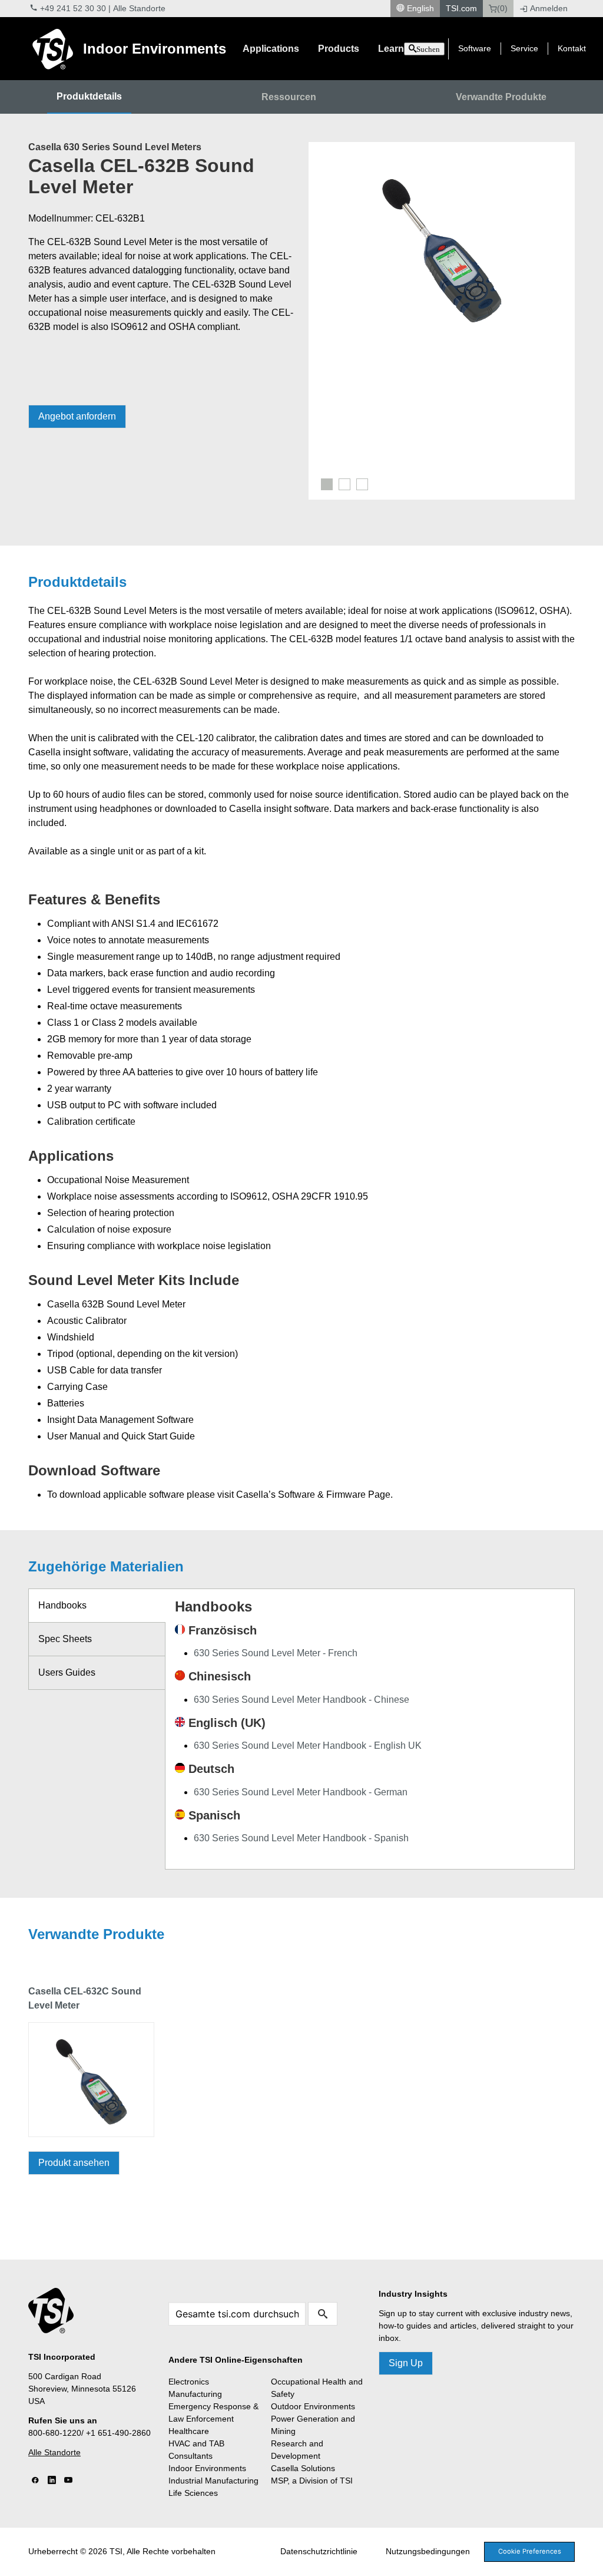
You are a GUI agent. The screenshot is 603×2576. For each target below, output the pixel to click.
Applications (271, 49)
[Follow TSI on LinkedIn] (52, 2481)
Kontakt (572, 48)
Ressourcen (289, 97)
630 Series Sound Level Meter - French (276, 1653)
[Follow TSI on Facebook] (35, 2481)
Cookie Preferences (530, 2551)
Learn (391, 49)
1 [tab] (327, 484)
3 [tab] (362, 484)
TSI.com (461, 8)
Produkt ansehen (74, 2163)
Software (475, 48)
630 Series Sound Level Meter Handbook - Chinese (301, 1700)
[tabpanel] (442, 247)
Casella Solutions (303, 2468)
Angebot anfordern (77, 416)
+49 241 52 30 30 (73, 8)
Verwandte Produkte (501, 97)
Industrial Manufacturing (213, 2481)
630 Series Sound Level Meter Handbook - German (301, 1792)
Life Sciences (193, 2493)
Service (524, 48)
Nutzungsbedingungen (428, 2551)
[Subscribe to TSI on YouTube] (68, 2481)
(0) (502, 8)
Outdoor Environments (313, 2406)
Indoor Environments (155, 49)
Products (339, 49)
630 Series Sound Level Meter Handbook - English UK (308, 1746)
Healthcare (189, 2431)
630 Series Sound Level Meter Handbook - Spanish (301, 1838)
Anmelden (549, 8)
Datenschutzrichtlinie (319, 2551)
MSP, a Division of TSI (312, 2481)
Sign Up (406, 2363)
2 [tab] (344, 484)
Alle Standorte (139, 8)
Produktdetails (89, 96)
